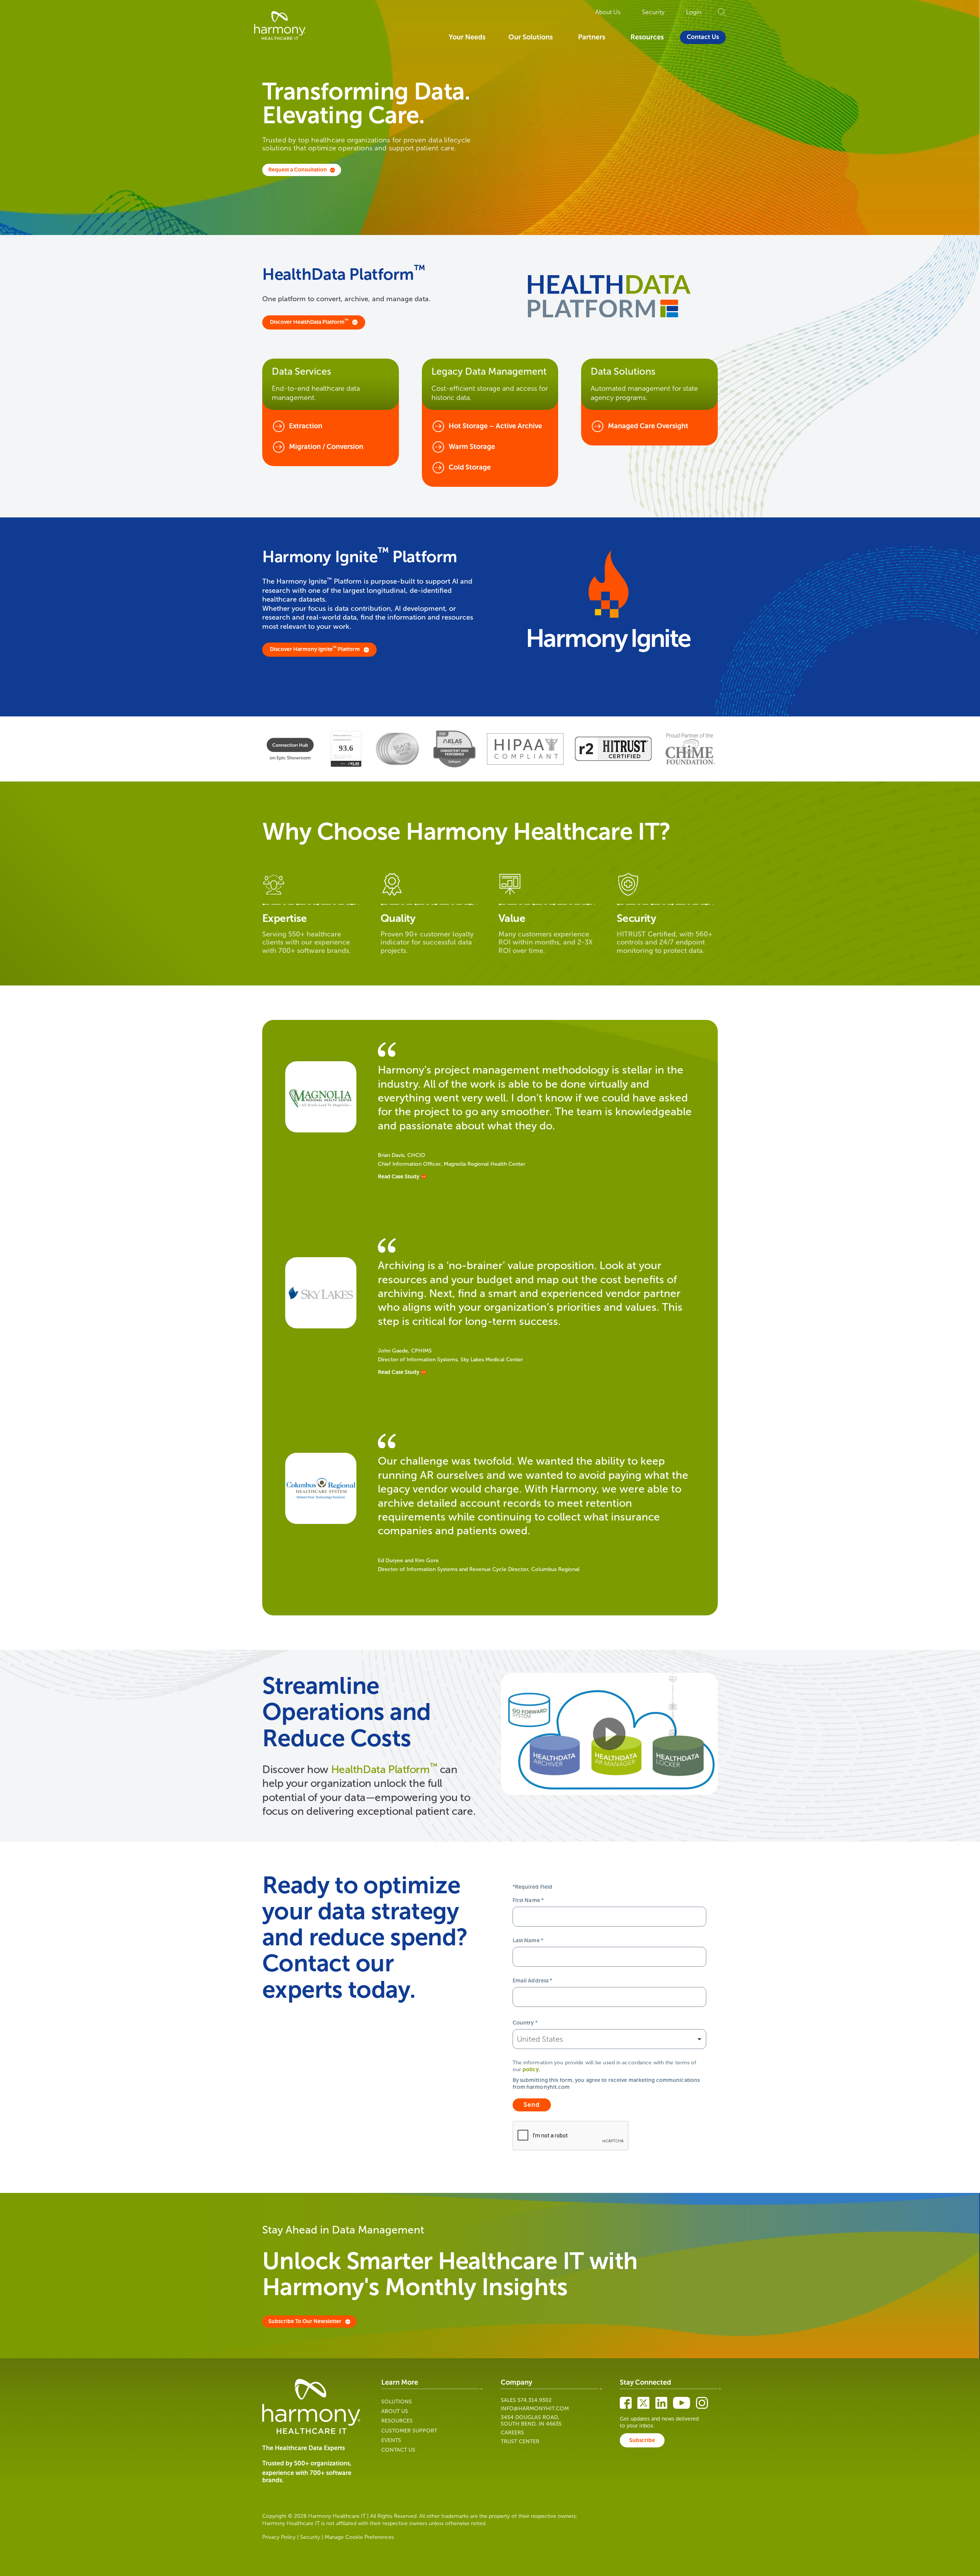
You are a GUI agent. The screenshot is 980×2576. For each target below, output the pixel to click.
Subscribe (642, 2440)
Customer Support (409, 2431)
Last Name (528, 1941)
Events (391, 2440)
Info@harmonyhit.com (535, 2409)
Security (653, 12)
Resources (647, 37)
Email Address (532, 1981)
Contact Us (703, 37)
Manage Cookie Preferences (359, 2537)
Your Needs (467, 37)
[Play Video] (609, 1734)
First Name (528, 1900)
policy (531, 2069)
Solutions (397, 2402)
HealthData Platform (384, 1769)
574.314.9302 (535, 2400)
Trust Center (520, 2441)
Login (694, 12)
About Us (608, 12)
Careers (512, 2433)
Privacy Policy (279, 2537)
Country (525, 2023)
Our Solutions (531, 37)
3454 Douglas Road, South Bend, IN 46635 (531, 2421)
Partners (592, 37)
